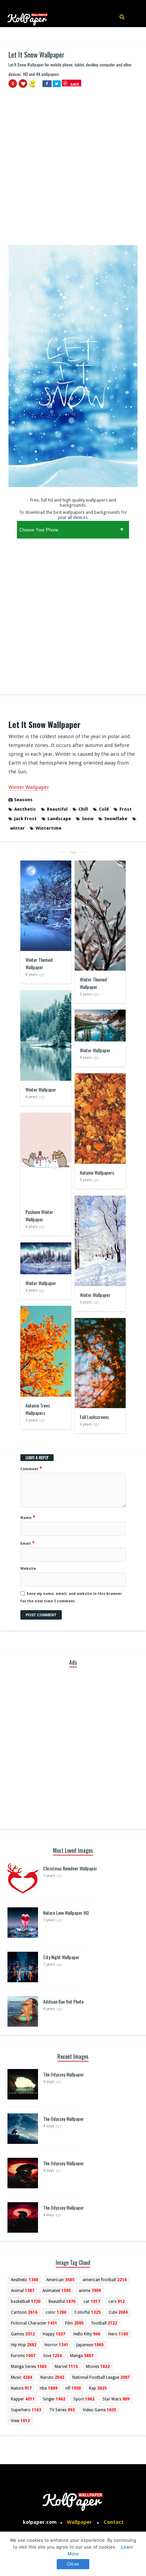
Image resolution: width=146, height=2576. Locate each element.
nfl (73, 2388)
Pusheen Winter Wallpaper (39, 1215)
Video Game (99, 2410)
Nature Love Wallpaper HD (66, 1913)
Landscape (59, 819)
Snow (88, 819)
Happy (54, 2334)
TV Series (62, 2410)
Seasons (23, 800)
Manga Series (29, 2367)
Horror (56, 2345)
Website (28, 1569)
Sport (84, 2399)
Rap (98, 2388)
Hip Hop (24, 2345)
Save (75, 84)
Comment (31, 1468)
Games (23, 2334)
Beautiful (57, 809)
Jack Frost (25, 819)
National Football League (101, 2377)
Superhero (26, 2410)
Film (74, 2323)
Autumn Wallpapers (97, 1172)
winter (17, 828)
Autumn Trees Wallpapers (38, 1409)
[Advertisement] (73, 169)
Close (73, 2564)
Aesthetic (25, 809)
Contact (114, 2522)
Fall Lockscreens (94, 1417)
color (56, 2312)
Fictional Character (34, 2323)
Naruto (52, 2377)
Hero (118, 2334)
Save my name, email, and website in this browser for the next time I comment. (71, 1597)
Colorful (87, 2312)
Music (22, 2377)
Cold (104, 809)
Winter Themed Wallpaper (39, 963)
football (104, 2323)
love (53, 2356)
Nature (21, 2388)
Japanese (90, 2345)
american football (105, 2280)
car (92, 2301)
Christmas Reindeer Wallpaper (70, 1868)
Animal (23, 2291)
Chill (83, 809)
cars (116, 2301)
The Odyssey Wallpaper (63, 2074)
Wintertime (49, 828)
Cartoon (24, 2312)
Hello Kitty (87, 2334)
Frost (126, 809)
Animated (57, 2291)
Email (28, 1543)
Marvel (66, 2367)
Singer (54, 2399)
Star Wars (116, 2399)
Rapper (23, 2399)
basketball (26, 2301)
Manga (82, 2356)
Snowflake (116, 819)
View (20, 2421)
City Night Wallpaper (61, 1957)
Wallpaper (79, 2522)
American (60, 2280)
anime (90, 2291)
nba (49, 2388)
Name (28, 1517)
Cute (118, 2312)
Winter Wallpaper (29, 787)
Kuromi (23, 2356)
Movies (98, 2367)
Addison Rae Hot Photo (63, 2001)
